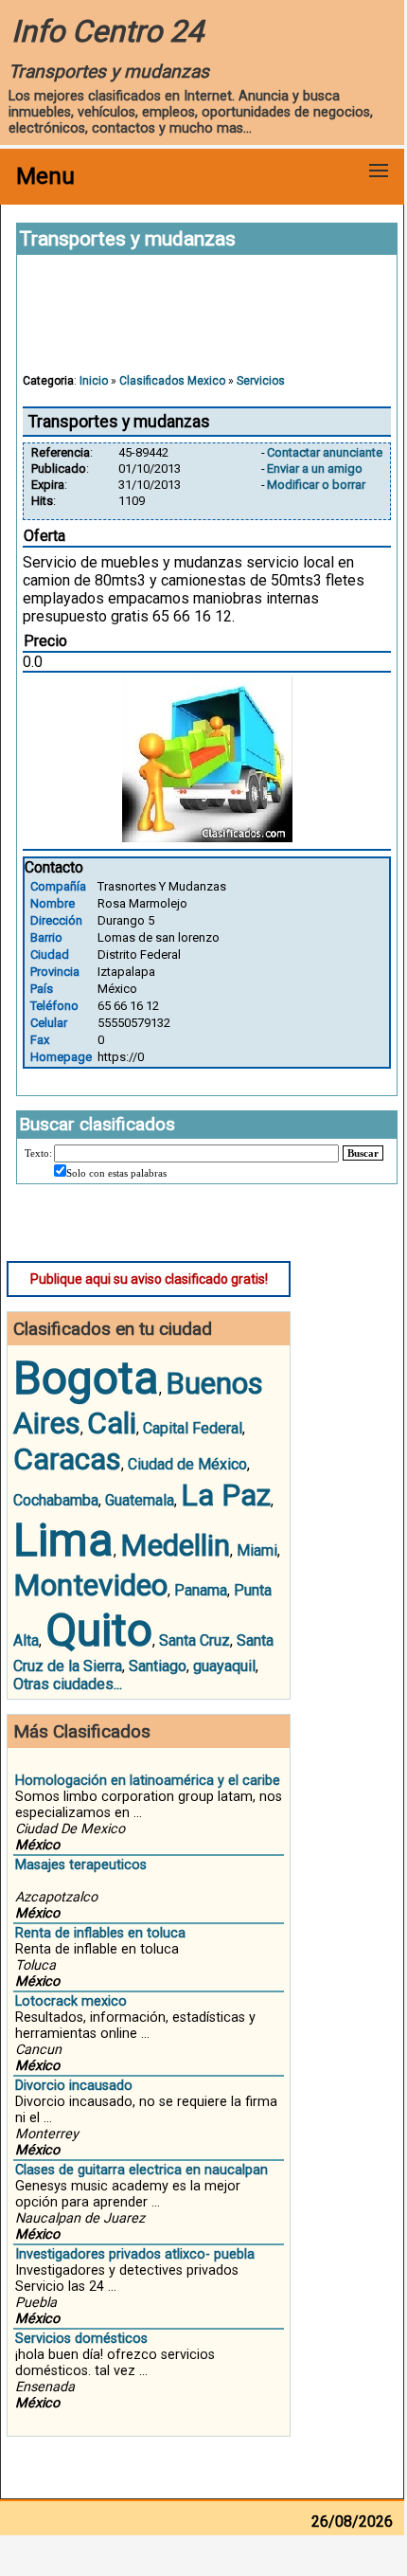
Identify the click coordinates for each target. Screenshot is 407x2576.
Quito (99, 1630)
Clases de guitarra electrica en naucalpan (142, 2170)
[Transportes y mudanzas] (207, 837)
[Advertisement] (207, 323)
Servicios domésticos (81, 2339)
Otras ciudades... (68, 1684)
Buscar (363, 1153)
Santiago (158, 1666)
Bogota (86, 1378)
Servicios (261, 381)
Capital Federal (193, 1428)
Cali (112, 1423)
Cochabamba (56, 1500)
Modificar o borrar (316, 485)
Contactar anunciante (325, 452)
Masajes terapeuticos (81, 1865)
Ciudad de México (187, 1464)
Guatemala (140, 1500)
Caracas (67, 1459)
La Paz (226, 1495)
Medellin (175, 1545)
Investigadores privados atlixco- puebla (135, 2254)
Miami (257, 1550)
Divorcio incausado (74, 2086)
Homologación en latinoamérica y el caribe (148, 1781)
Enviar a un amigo (315, 468)
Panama (201, 1590)
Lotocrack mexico (71, 2001)
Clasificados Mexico (172, 381)
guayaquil (224, 1666)
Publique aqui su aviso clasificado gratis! (149, 1279)
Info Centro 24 (107, 31)
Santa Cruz (195, 1640)
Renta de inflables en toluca (100, 1933)
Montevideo (90, 1585)
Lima (63, 1540)
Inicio (94, 381)
